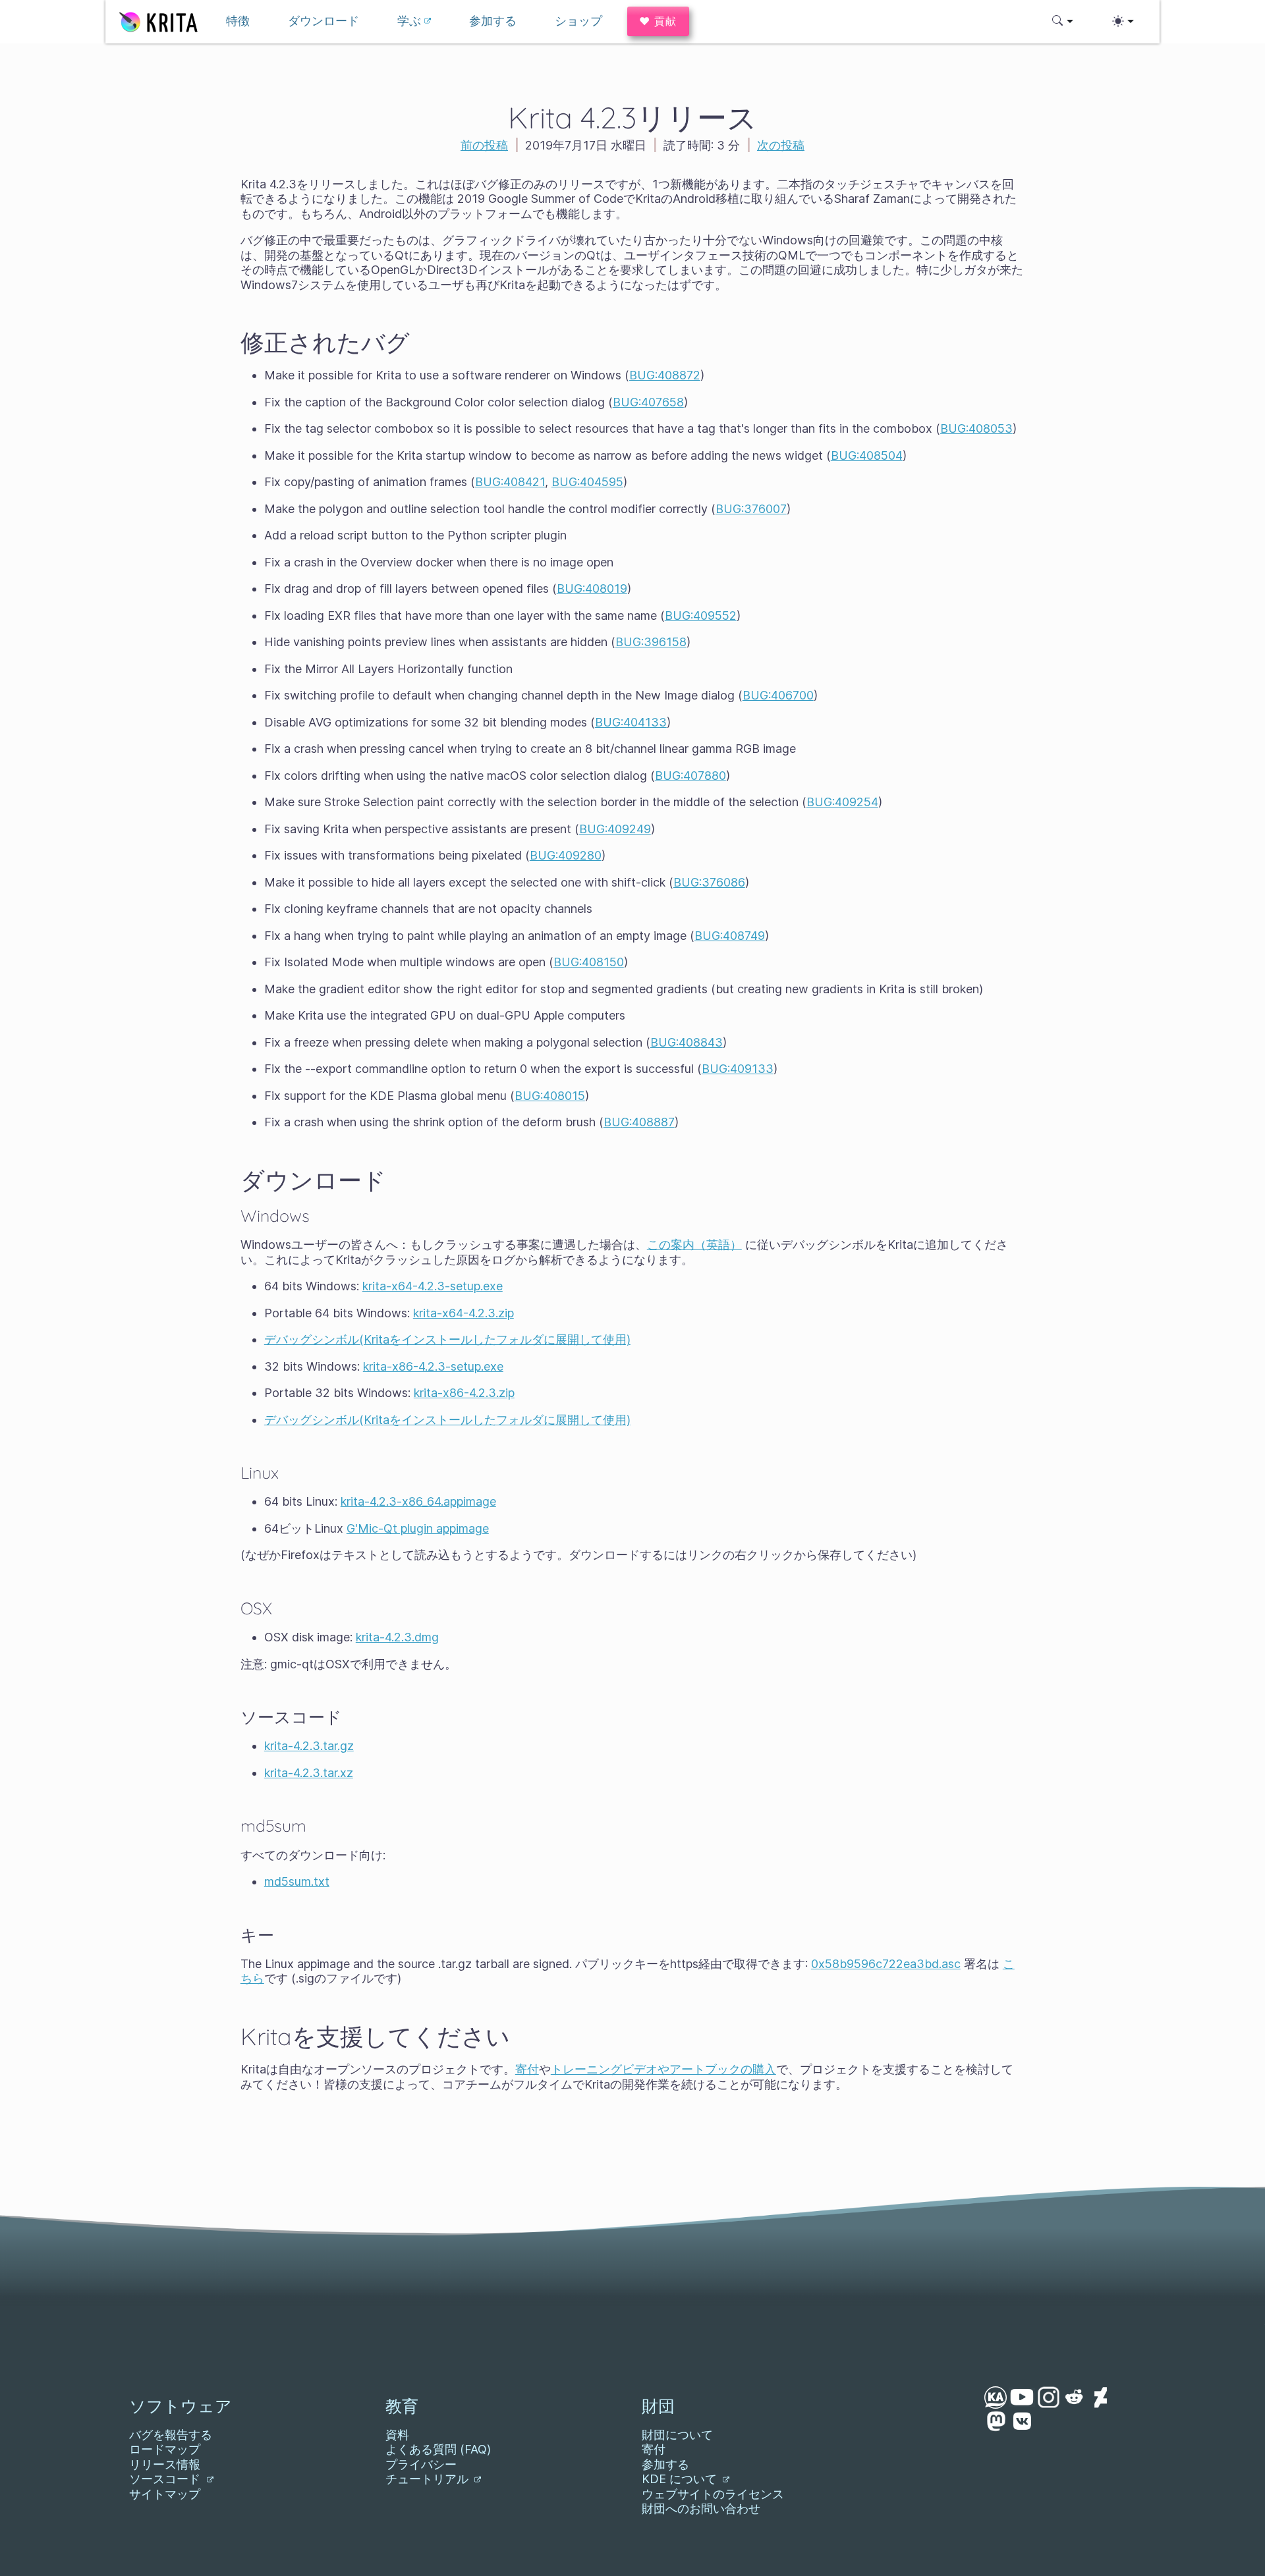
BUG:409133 (738, 1069)
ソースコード (166, 2479)
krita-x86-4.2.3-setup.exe (433, 1366)
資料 (397, 2435)
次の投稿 (781, 145)
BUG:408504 (867, 455)
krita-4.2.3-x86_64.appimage (418, 1501)
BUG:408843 (687, 1042)
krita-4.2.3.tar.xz (309, 1773)
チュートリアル (429, 2479)
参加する (665, 2464)
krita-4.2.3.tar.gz (309, 1746)
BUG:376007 (751, 509)
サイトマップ (165, 2494)
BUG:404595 (587, 482)
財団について (677, 2435)
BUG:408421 (510, 482)
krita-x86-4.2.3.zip (464, 1393)
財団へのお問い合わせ (701, 2508)
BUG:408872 (665, 375)
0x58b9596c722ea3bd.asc (886, 1964)
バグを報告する (171, 2435)
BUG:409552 (701, 616)
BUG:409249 (615, 829)
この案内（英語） (694, 1245)
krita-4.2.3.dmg (397, 1637)
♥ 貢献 (658, 21)
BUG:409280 (566, 855)
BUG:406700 (778, 695)
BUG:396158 (651, 642)
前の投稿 (484, 145)
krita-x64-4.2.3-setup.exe (433, 1286)
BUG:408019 (592, 589)
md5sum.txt (297, 1881)
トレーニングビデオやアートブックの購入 (663, 2069)
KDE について (681, 2479)
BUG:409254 (842, 802)
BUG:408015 (550, 1096)
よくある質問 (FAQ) (438, 2449)
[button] (1063, 21)
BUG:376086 (709, 882)
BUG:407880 (690, 776)
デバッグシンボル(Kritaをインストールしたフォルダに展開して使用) (447, 1339)
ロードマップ (165, 2449)
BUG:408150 (589, 962)
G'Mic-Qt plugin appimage (418, 1528)
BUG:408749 (730, 936)
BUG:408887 (639, 1122)
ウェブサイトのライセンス (713, 2494)
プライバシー (421, 2464)
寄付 (527, 2069)
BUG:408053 (976, 428)
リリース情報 (165, 2464)
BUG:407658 (648, 402)
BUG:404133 (631, 722)
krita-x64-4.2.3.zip (464, 1313)
